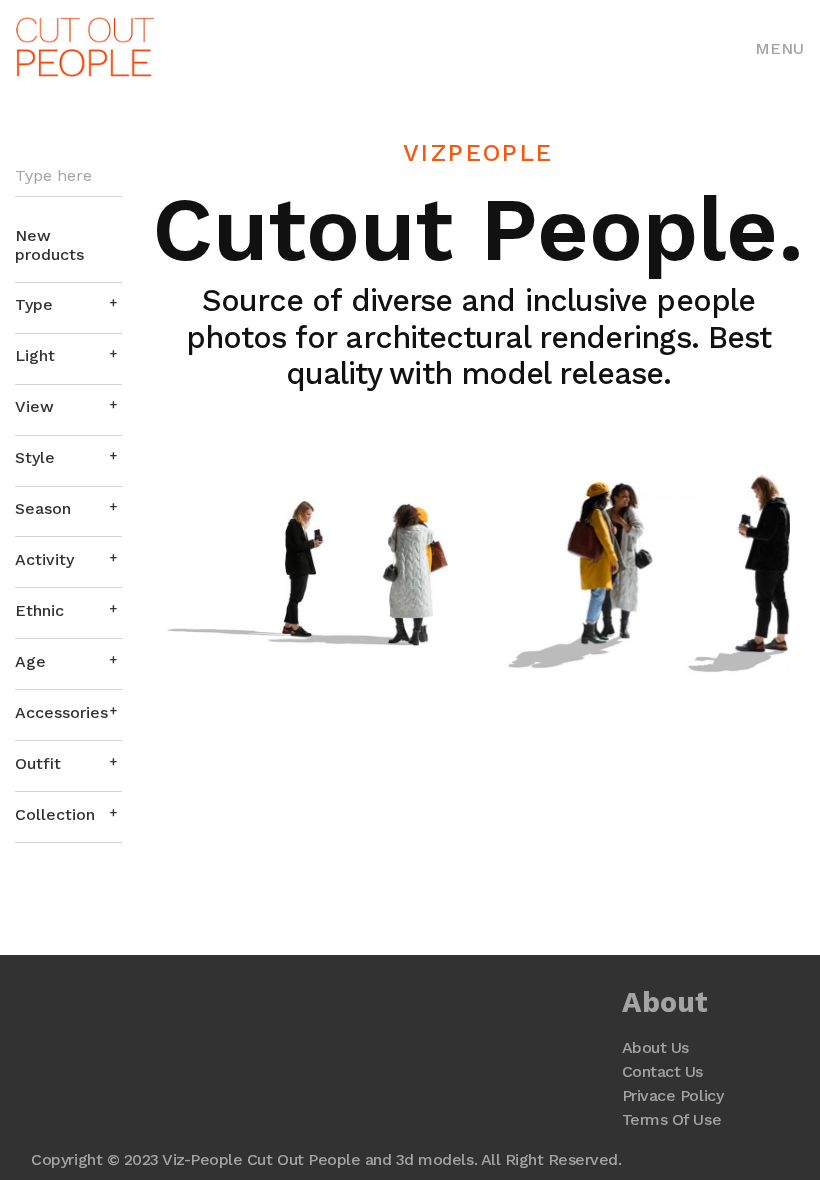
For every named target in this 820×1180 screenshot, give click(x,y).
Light (35, 355)
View (34, 406)
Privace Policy (672, 1095)
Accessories (61, 712)
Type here (53, 176)
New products (49, 245)
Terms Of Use (671, 1119)
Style (35, 457)
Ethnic (39, 610)
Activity (44, 559)
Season (43, 508)
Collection (55, 814)
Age (30, 661)
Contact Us (662, 1071)
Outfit (38, 763)
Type (34, 304)
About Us (655, 1047)
